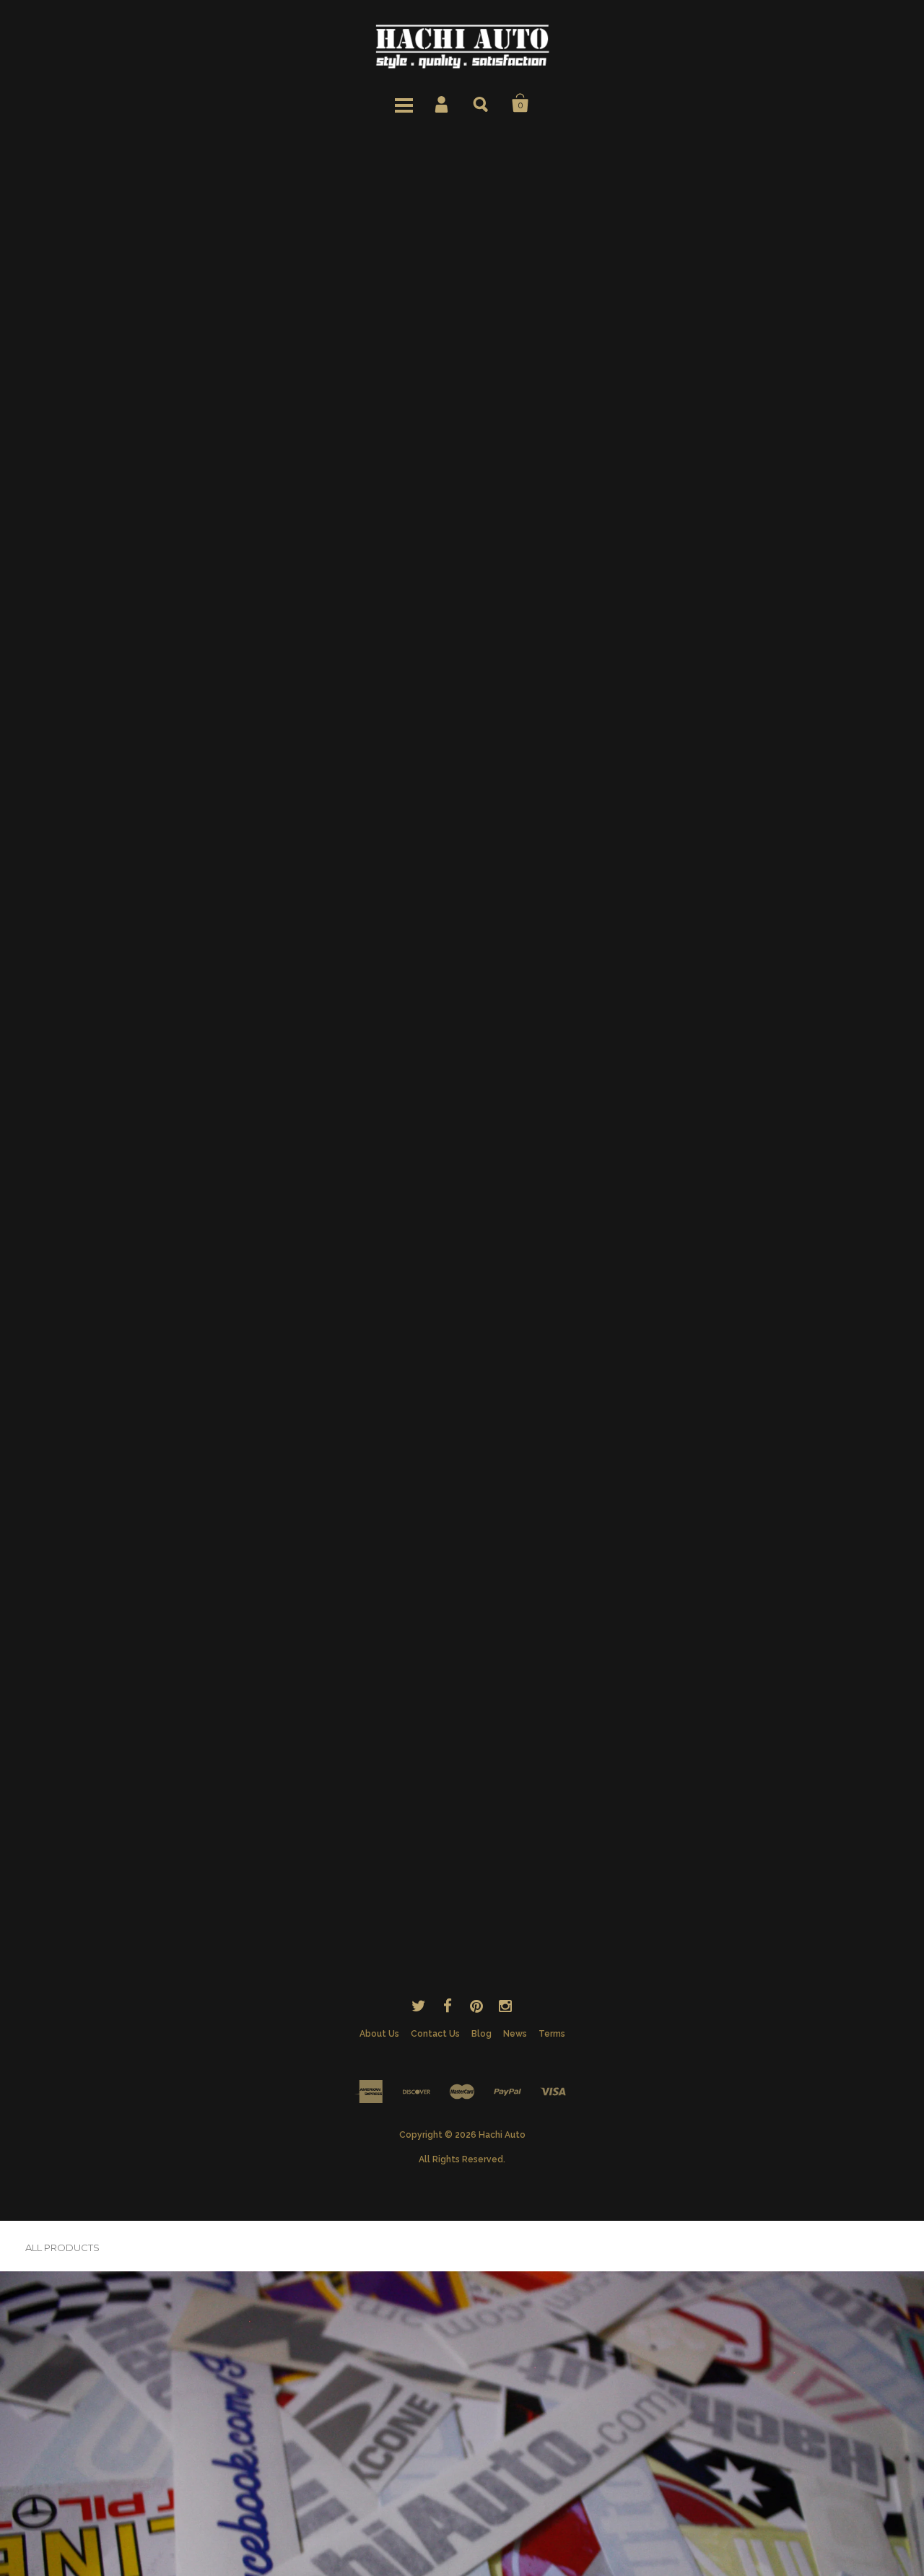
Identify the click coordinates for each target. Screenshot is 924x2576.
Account (443, 103)
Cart (520, 103)
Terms (552, 2034)
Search (481, 103)
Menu (404, 103)
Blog (481, 2034)
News (515, 2034)
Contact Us (435, 2034)
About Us (379, 2034)
